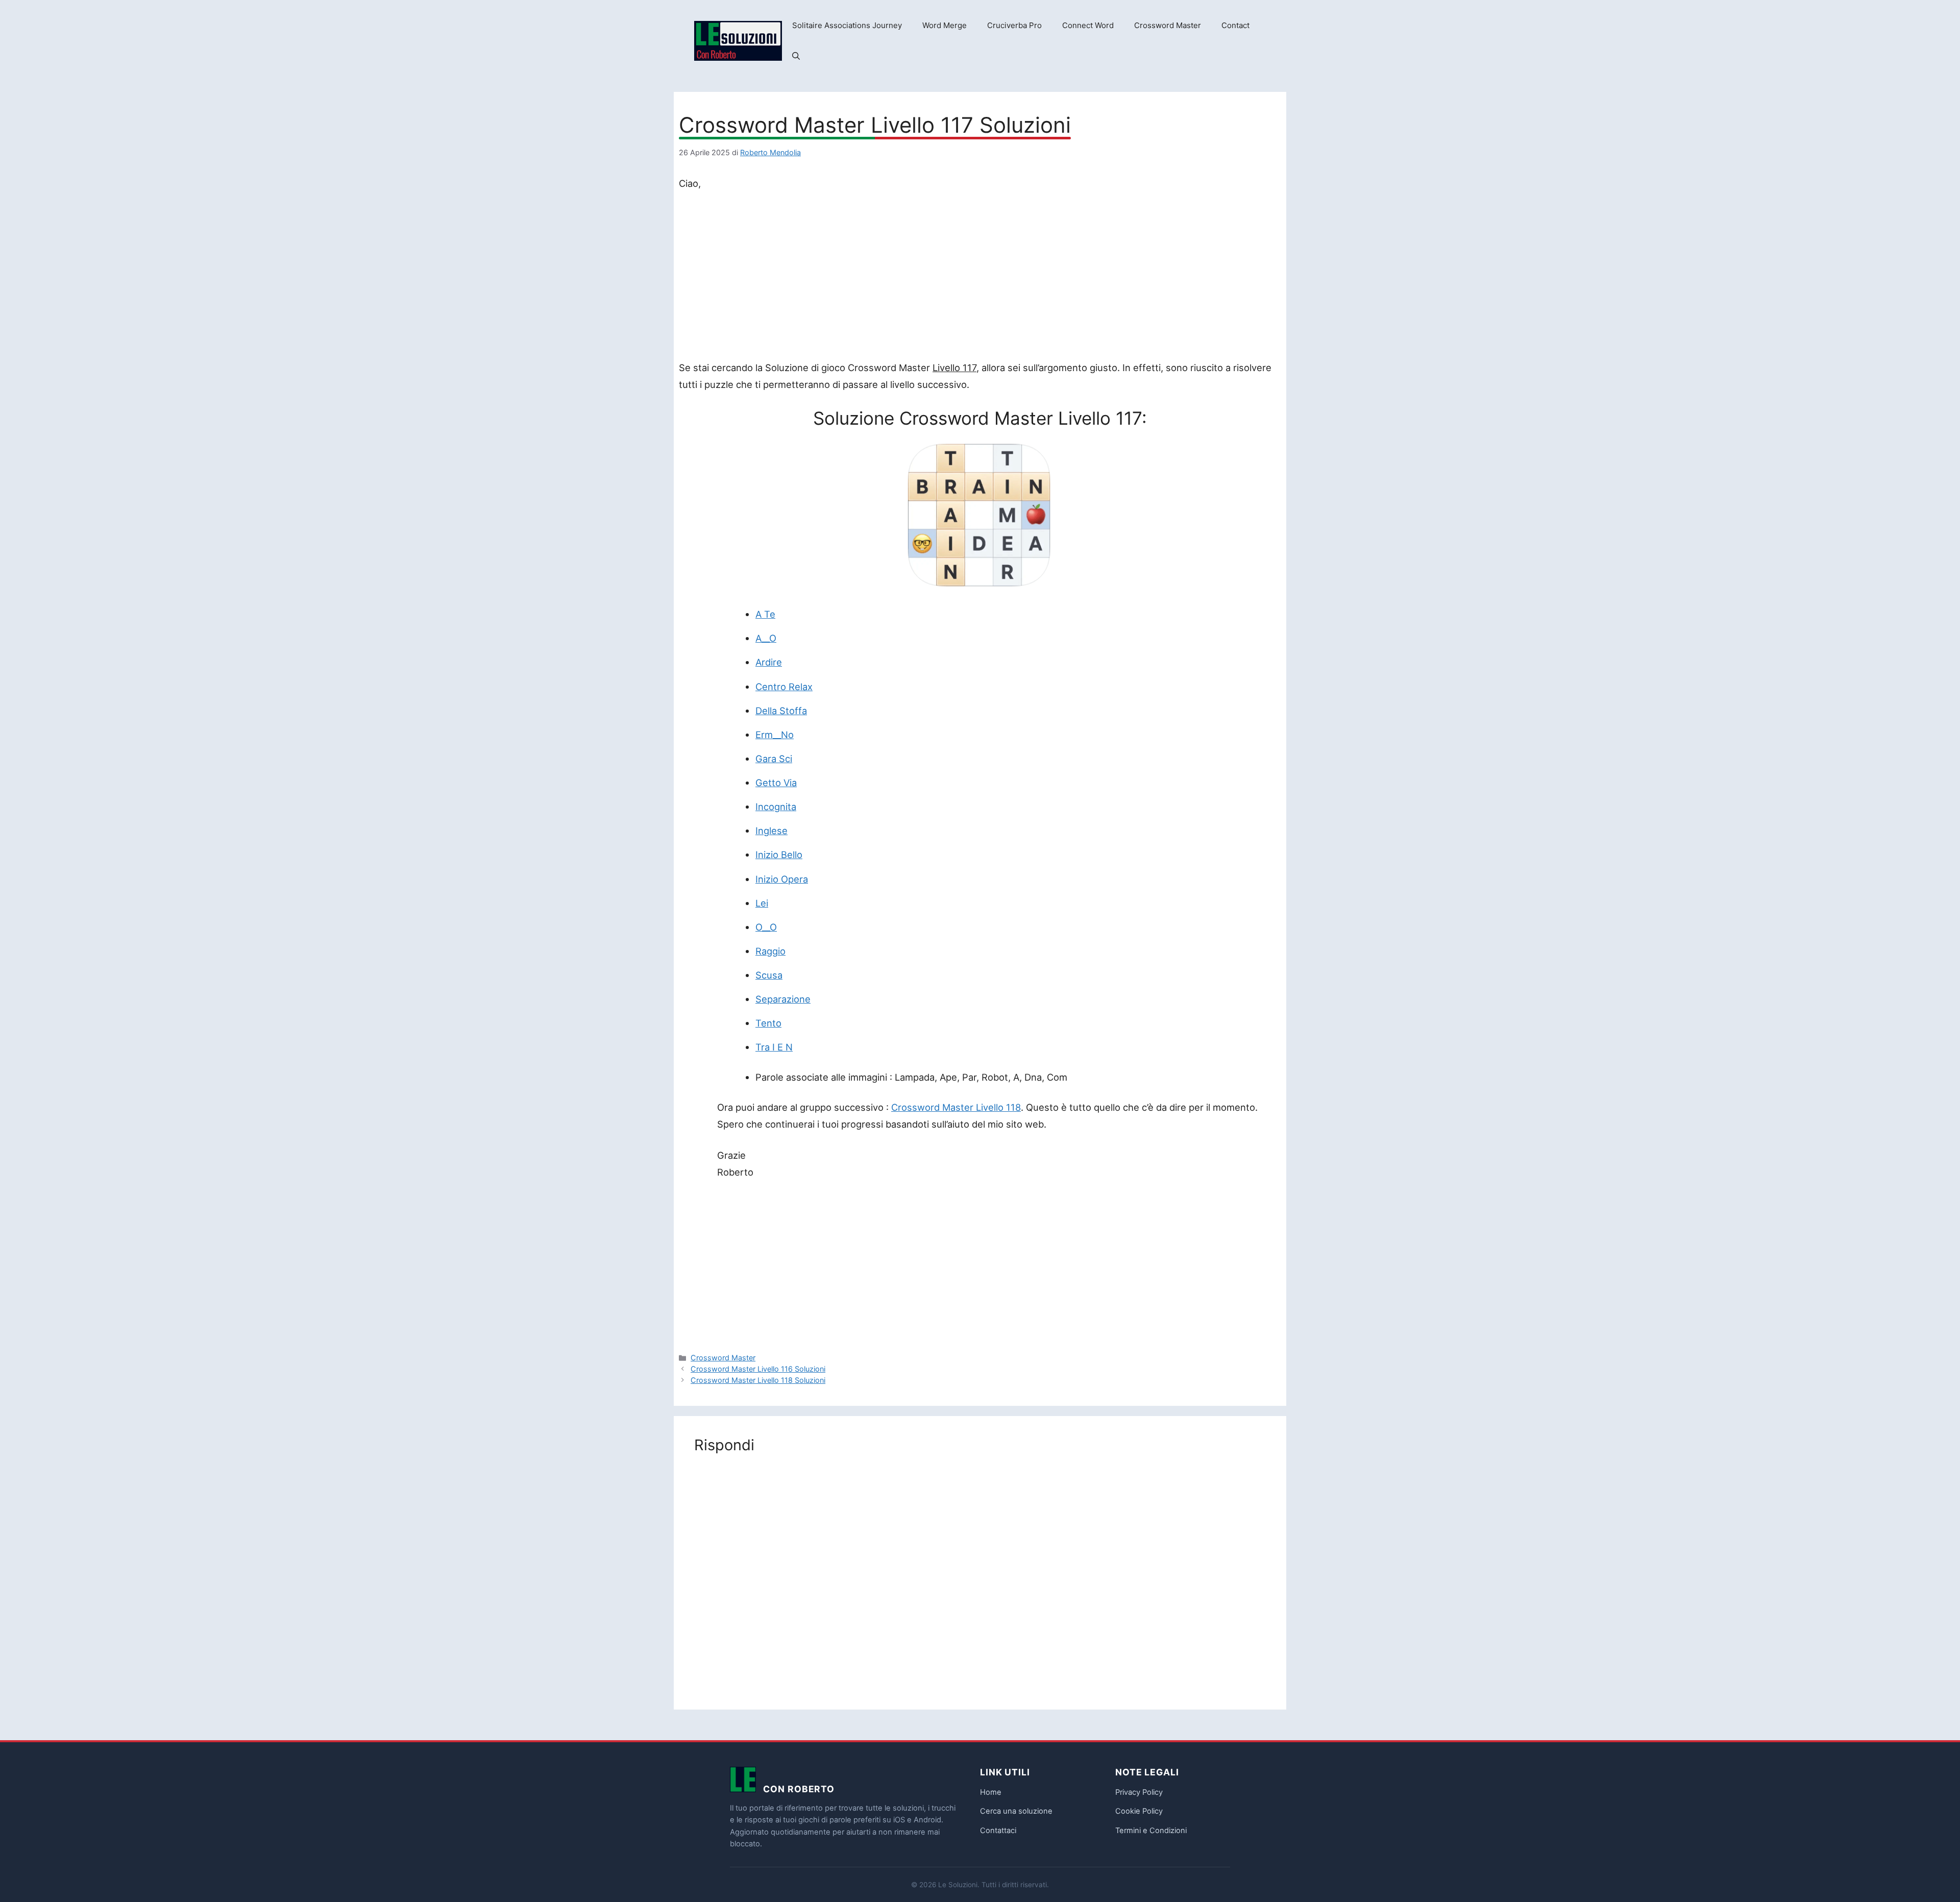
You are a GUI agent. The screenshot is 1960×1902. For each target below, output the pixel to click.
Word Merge (945, 25)
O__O (766, 927)
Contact (1235, 25)
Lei (762, 903)
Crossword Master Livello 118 (956, 1107)
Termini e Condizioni (1151, 1831)
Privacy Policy (1139, 1792)
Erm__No (775, 735)
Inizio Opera (782, 879)
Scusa (769, 975)
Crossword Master (1168, 25)
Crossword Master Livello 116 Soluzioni (758, 1369)
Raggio (770, 951)
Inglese (771, 831)
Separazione (783, 999)
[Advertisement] (980, 278)
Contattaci (998, 1831)
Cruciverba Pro (1014, 25)
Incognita (776, 807)
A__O (766, 638)
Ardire (769, 662)
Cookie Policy (1139, 1811)
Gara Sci (774, 759)
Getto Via (776, 783)
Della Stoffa (781, 711)
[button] (796, 56)
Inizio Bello (779, 855)
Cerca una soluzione (1016, 1811)
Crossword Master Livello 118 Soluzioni (758, 1380)
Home (991, 1792)
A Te (765, 614)
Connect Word (1088, 25)
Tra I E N (774, 1047)
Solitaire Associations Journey (847, 25)
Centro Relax (784, 687)
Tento (768, 1023)
